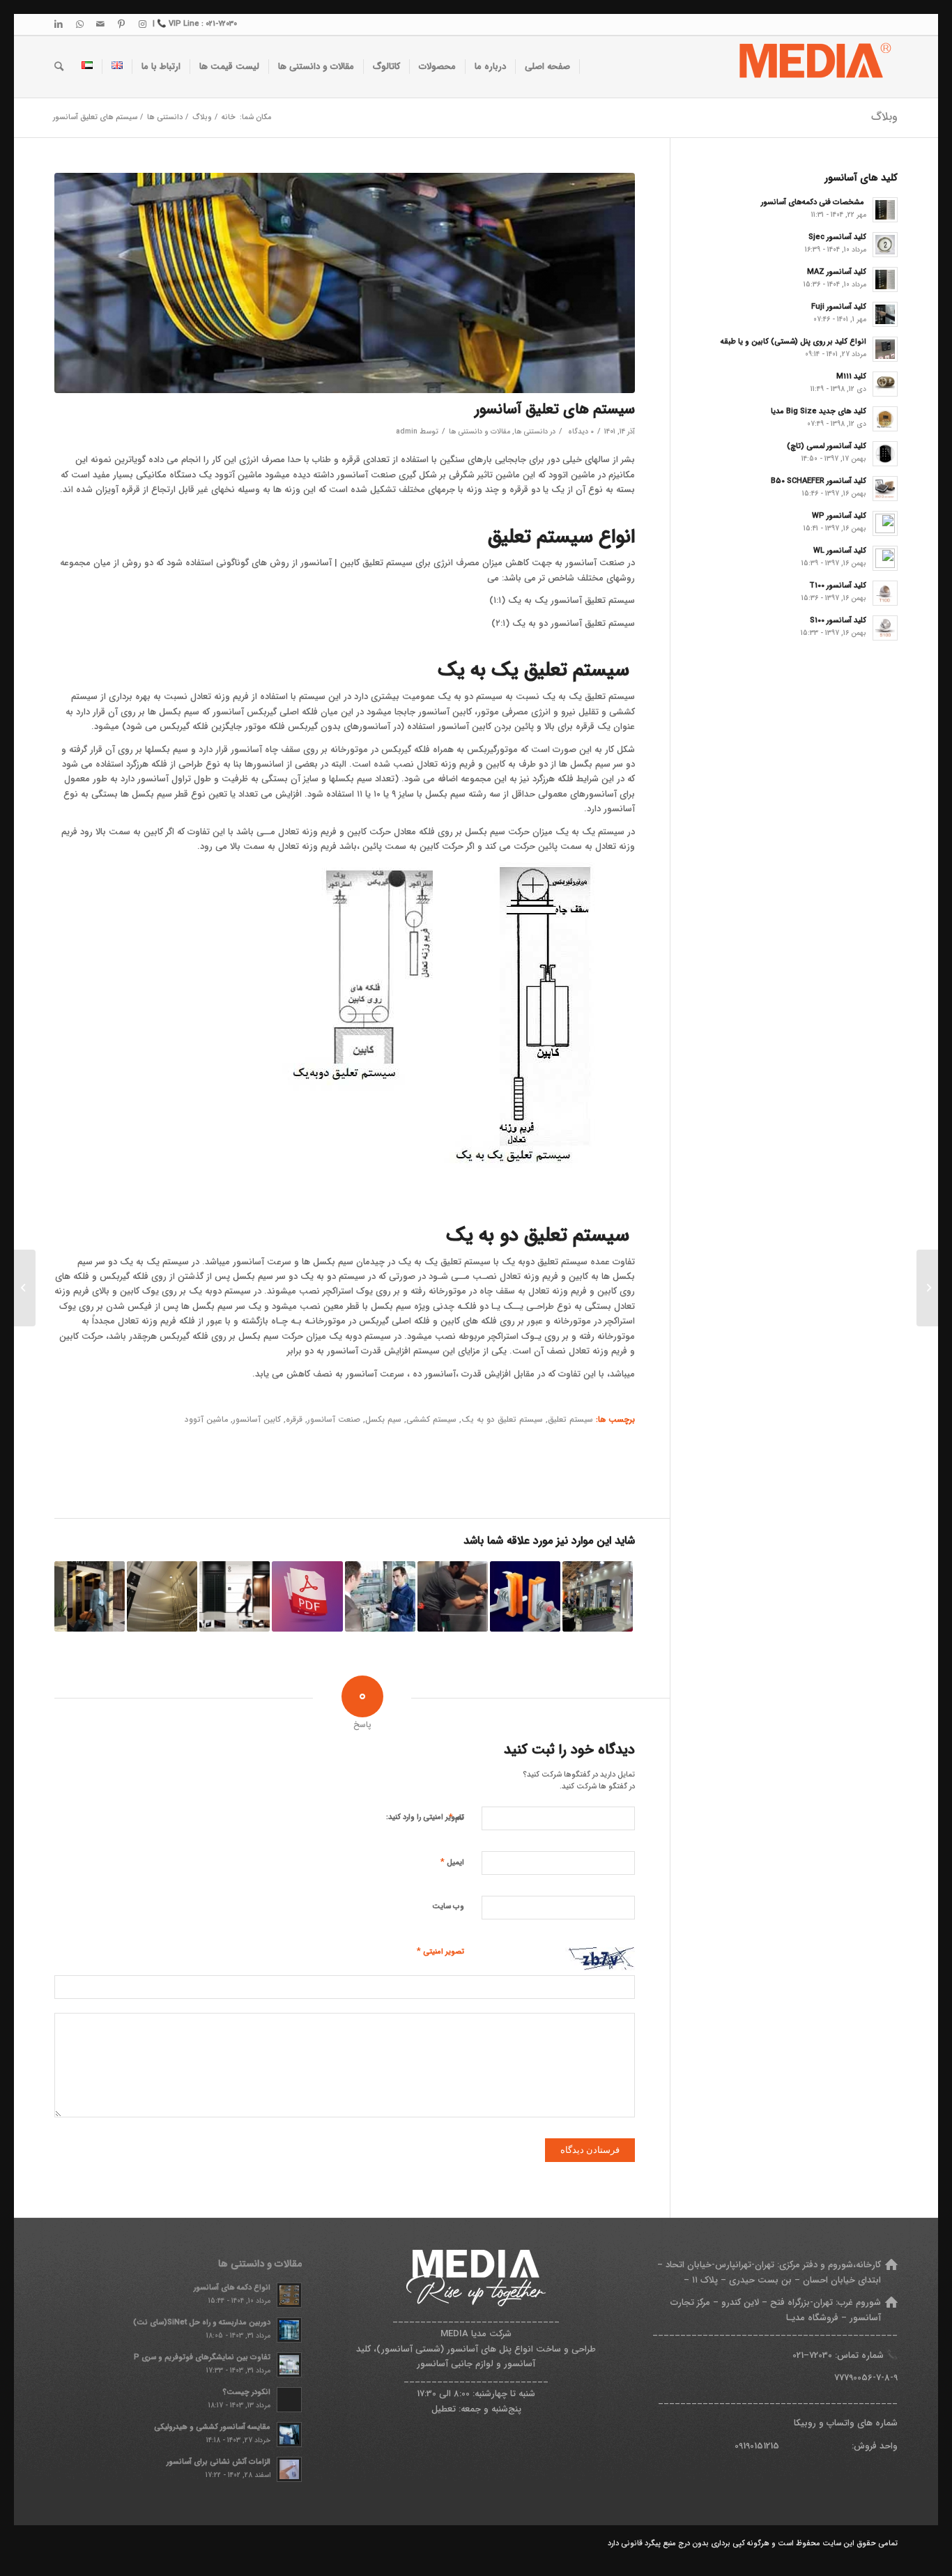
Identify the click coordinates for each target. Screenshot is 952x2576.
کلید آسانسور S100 (838, 620)
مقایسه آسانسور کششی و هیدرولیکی (212, 2427)
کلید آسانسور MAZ (837, 272)
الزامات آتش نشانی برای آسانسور (218, 2462)
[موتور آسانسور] (345, 283)
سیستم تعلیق (570, 1420)
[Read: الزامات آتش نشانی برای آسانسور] (289, 2469)
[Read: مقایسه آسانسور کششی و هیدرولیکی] (289, 2435)
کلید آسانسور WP (839, 516)
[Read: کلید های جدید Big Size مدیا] (885, 419)
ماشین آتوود (206, 1420)
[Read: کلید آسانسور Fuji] (885, 314)
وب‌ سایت (448, 1907)
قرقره (294, 1420)
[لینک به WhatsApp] (79, 24)
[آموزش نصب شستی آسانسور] (453, 1596)
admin (407, 431)
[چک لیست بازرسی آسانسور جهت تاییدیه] (380, 1596)
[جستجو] (59, 67)
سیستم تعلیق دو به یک (502, 1420)
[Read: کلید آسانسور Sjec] (885, 245)
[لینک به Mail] (100, 24)
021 (798, 2355)
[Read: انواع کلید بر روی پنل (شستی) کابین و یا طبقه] (885, 349)
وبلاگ (884, 117)
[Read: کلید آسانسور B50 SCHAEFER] (885, 489)
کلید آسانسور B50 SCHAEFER (819, 481)
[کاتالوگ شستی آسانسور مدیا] (307, 1596)
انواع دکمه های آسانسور (232, 2287)
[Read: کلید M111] (885, 384)
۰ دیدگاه (580, 431)
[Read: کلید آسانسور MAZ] (885, 279)
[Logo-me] (813, 67)
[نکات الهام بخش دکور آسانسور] (90, 1596)
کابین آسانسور (257, 1420)
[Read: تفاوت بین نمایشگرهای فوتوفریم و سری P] (289, 2365)
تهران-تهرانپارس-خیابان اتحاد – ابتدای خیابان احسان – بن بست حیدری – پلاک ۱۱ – (769, 2272)
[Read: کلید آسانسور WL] (885, 558)
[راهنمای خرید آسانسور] (235, 1596)
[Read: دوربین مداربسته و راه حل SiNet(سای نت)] (289, 2330)
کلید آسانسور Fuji (839, 307)
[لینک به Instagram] (142, 24)
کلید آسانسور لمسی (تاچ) (827, 446)
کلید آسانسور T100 (838, 585)
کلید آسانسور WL (840, 551)
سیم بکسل (383, 1420)
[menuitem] (548, 67)
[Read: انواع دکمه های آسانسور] (289, 2295)
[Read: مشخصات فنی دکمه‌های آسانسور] (885, 210)
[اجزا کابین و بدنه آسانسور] (162, 1596)
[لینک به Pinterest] (121, 24)
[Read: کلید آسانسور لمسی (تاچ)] (885, 454)
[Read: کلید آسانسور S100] (885, 628)
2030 (823, 2355)
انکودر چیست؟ (246, 2392)
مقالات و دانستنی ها (479, 431)
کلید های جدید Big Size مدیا (819, 411)
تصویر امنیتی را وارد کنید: (425, 1817)
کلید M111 (851, 376)
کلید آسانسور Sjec (837, 237)
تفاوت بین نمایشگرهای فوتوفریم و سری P (202, 2357)
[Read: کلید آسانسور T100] (885, 593)
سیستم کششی (431, 1420)
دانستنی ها (531, 431)
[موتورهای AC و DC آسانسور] (927, 1288)
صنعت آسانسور (334, 1420)
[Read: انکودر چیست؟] (289, 2400)
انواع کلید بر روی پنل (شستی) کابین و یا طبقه (793, 342)
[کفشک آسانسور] (525, 1596)
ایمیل (452, 1862)
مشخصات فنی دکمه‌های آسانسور (814, 202)
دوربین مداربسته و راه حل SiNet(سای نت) (202, 2322)
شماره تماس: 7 (846, 2355)
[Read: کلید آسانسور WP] (885, 523)
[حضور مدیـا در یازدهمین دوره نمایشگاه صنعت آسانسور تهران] (598, 1596)
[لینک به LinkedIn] (59, 24)
